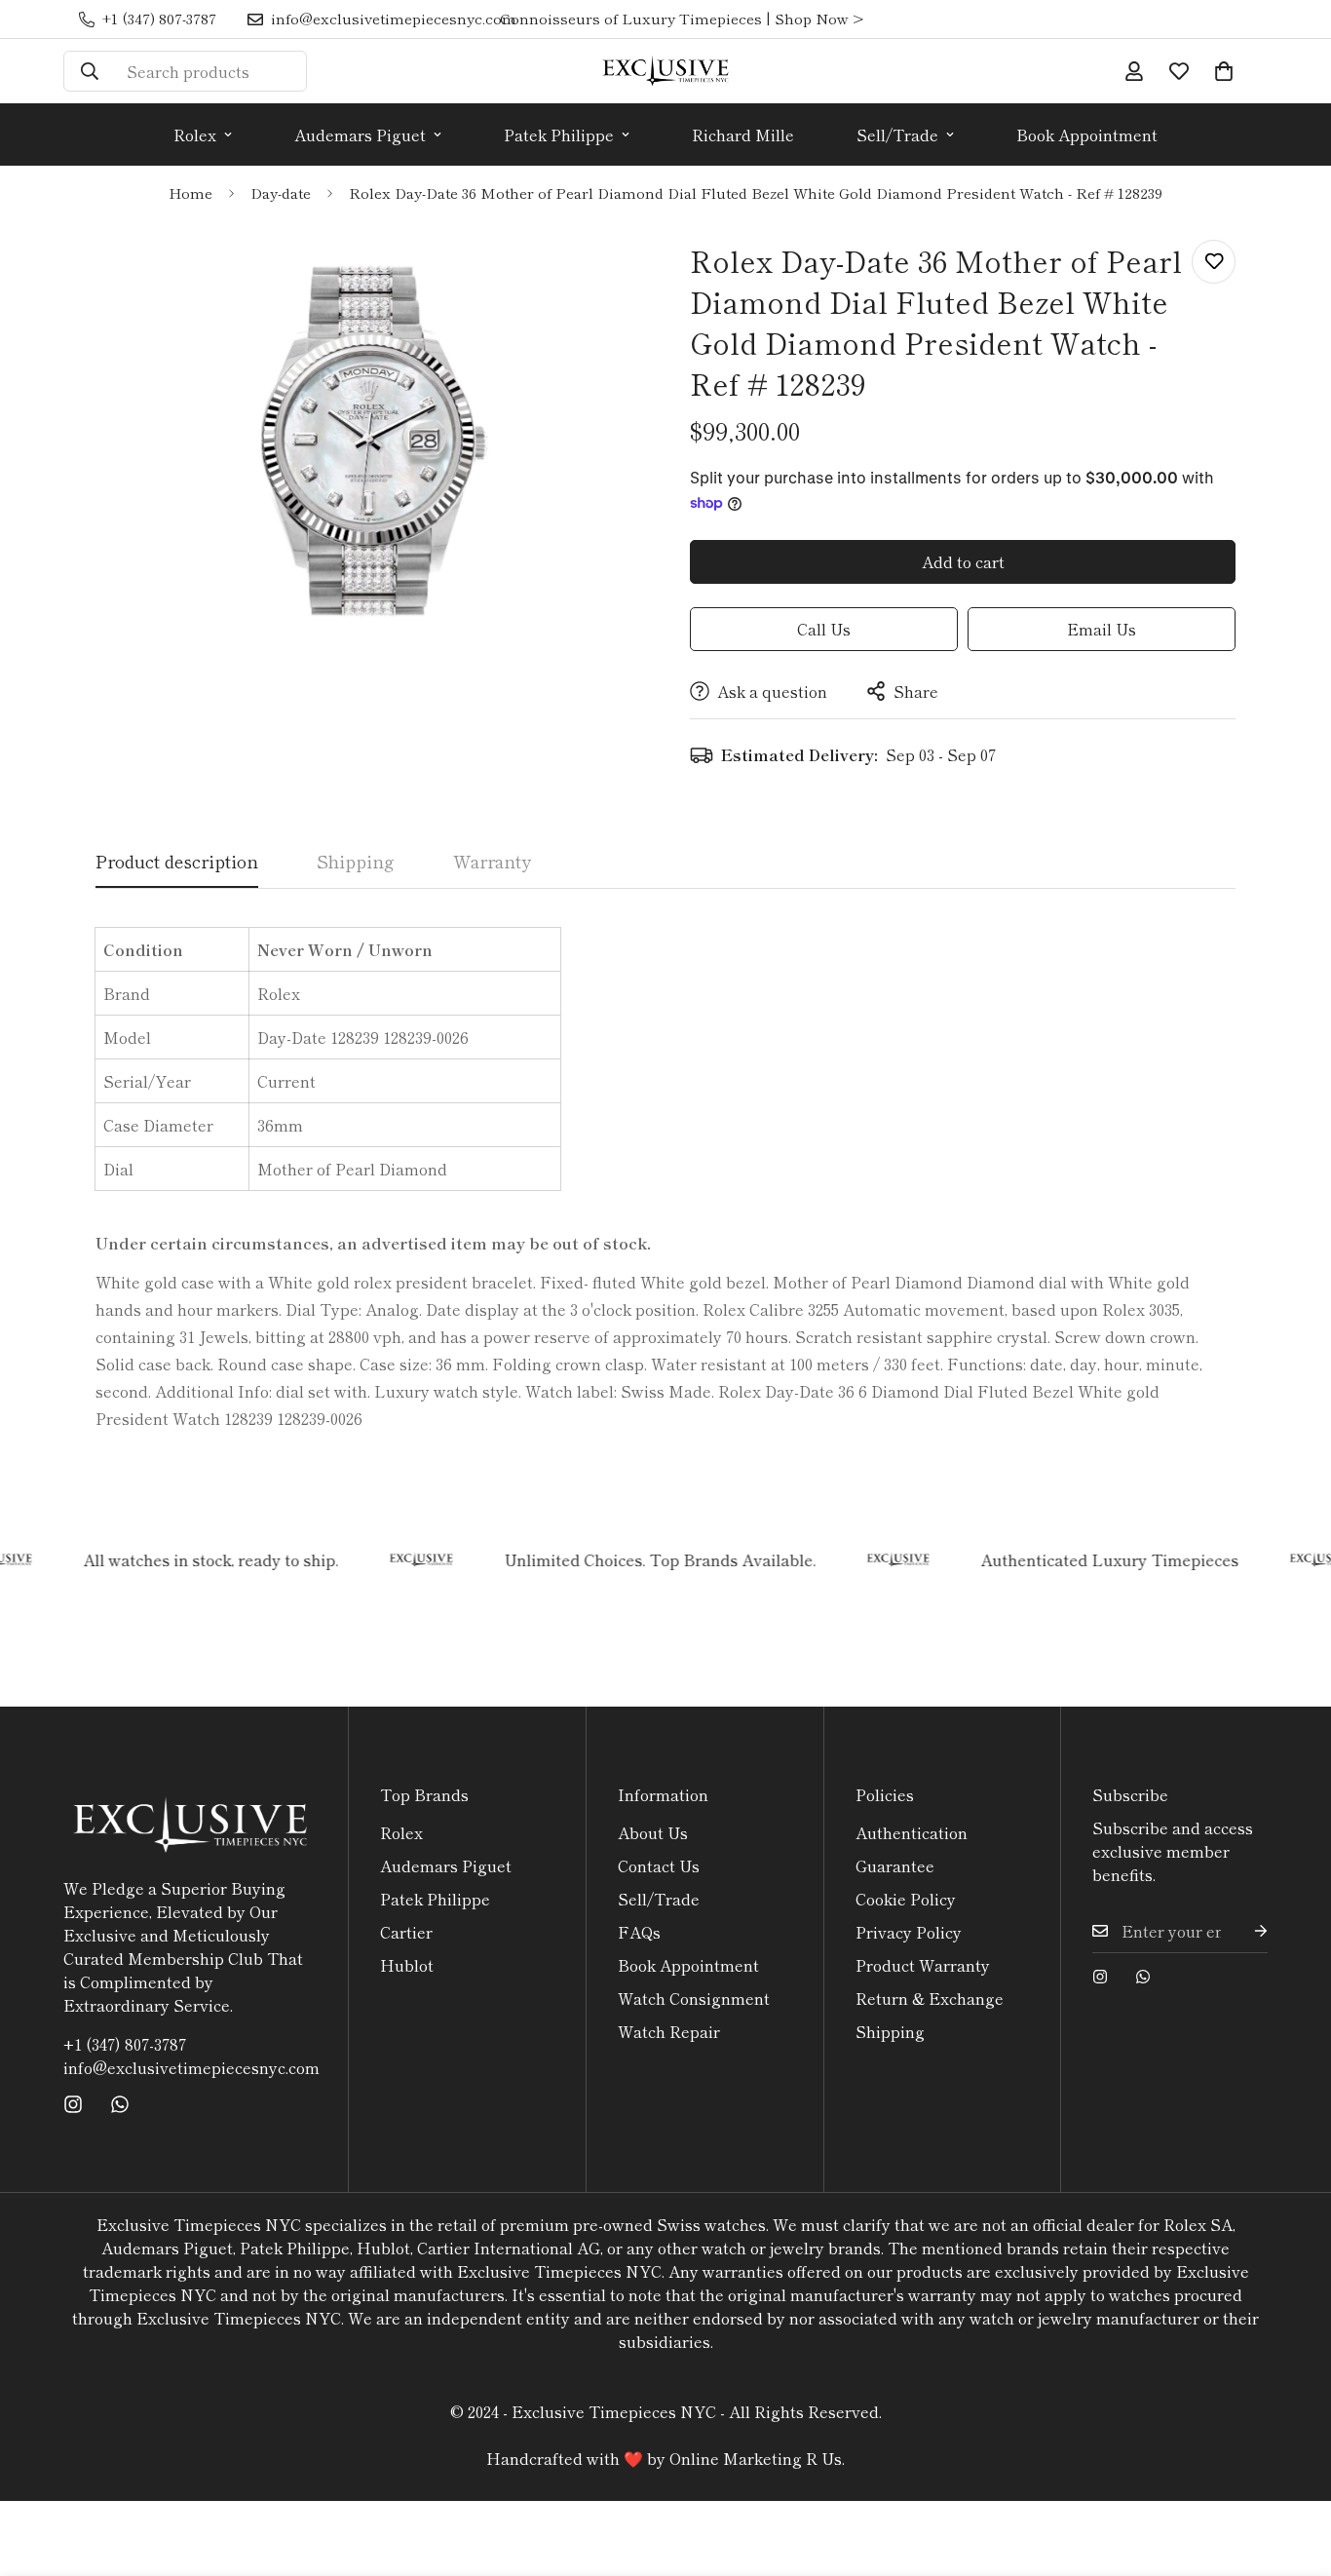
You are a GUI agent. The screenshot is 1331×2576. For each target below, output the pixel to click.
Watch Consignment (694, 1998)
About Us (653, 1832)
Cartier (406, 1932)
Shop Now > (819, 18)
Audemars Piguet (360, 135)
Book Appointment (1087, 135)
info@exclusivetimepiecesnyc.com (190, 2067)
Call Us (824, 629)
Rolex (195, 135)
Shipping (890, 2031)
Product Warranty (923, 1965)
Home (190, 192)
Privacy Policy (909, 1932)
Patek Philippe (559, 135)
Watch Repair (669, 2031)
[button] (1224, 71)
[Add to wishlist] (1214, 262)
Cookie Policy (906, 1899)
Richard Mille (743, 135)
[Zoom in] (600, 276)
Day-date (281, 192)
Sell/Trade (897, 135)
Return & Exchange (930, 1998)
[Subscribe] (1245, 1931)
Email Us (1102, 629)
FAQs (639, 1932)
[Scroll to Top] (1293, 2470)
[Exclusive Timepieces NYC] (665, 71)
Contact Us (659, 1865)
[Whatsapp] (120, 2104)
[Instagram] (73, 2104)
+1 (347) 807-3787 (125, 2044)
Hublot (407, 1965)
